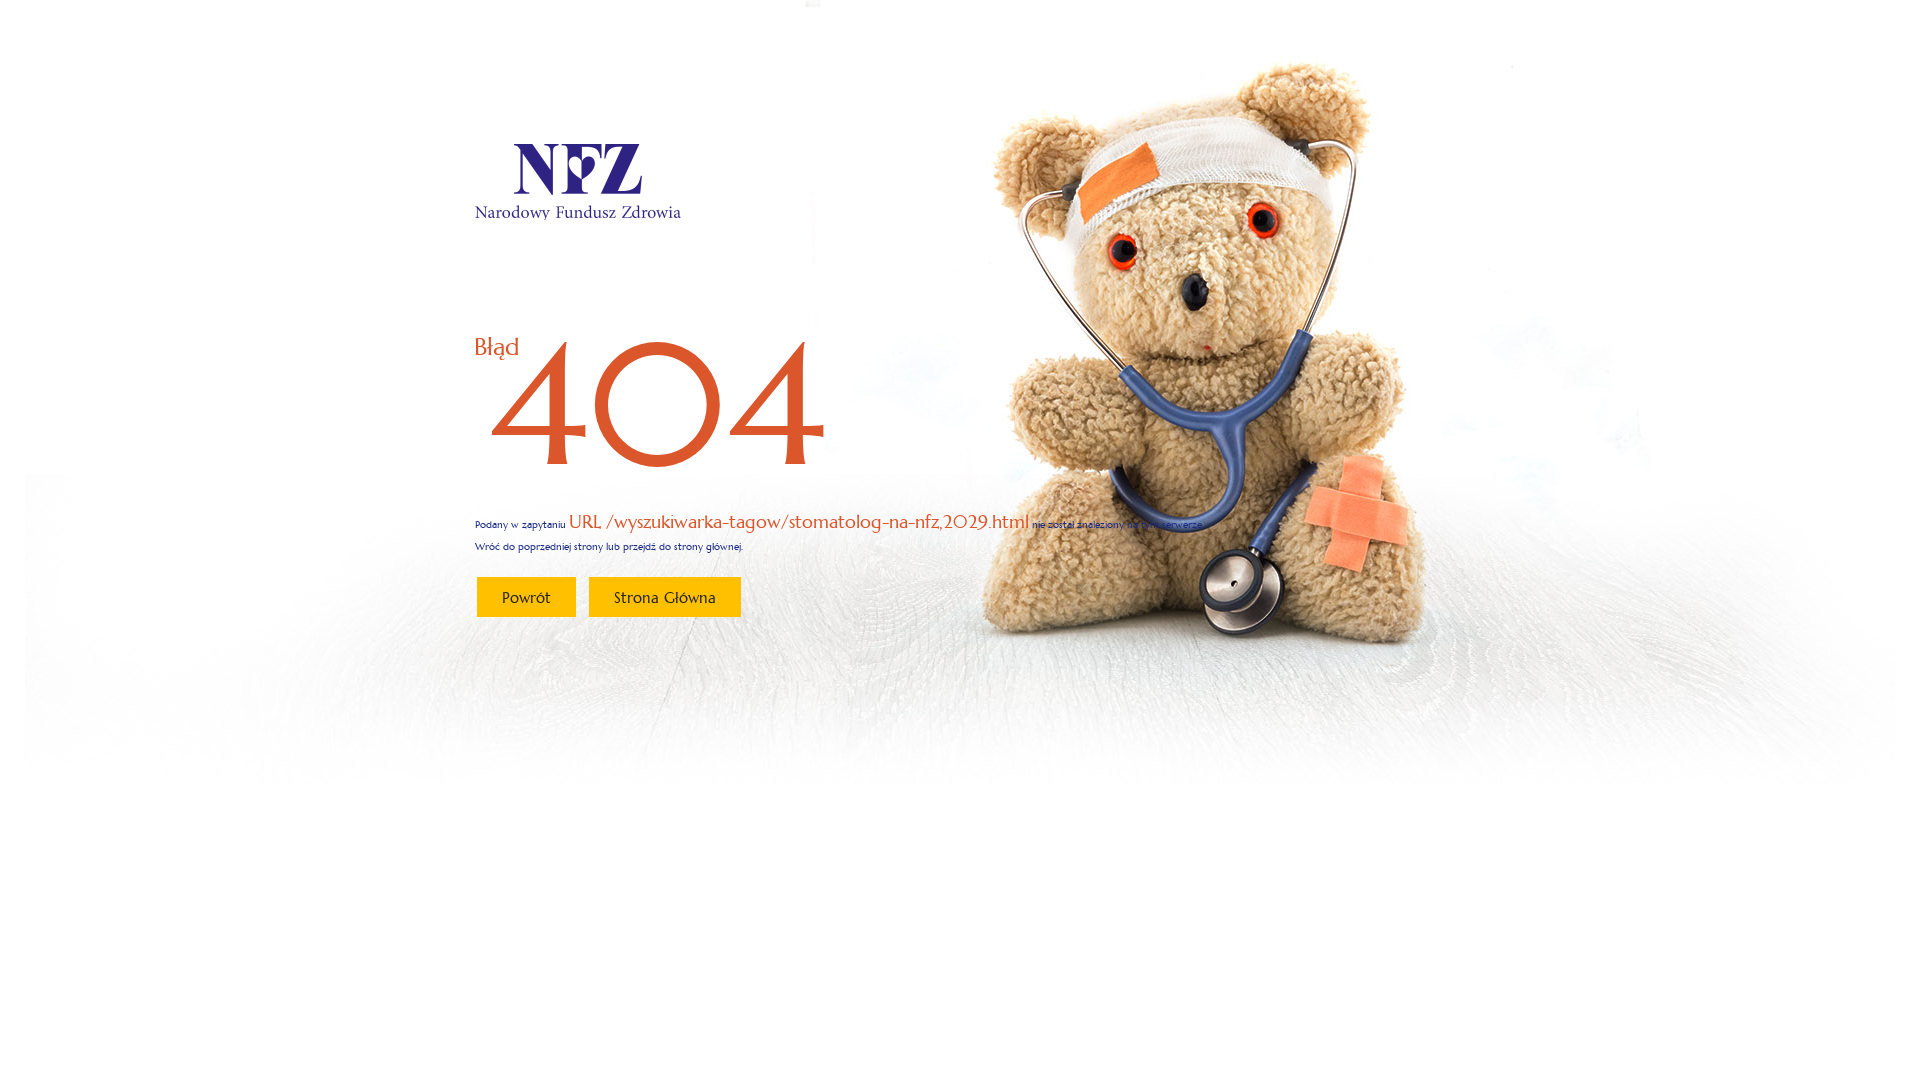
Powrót (526, 597)
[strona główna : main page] (578, 181)
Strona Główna (665, 597)
